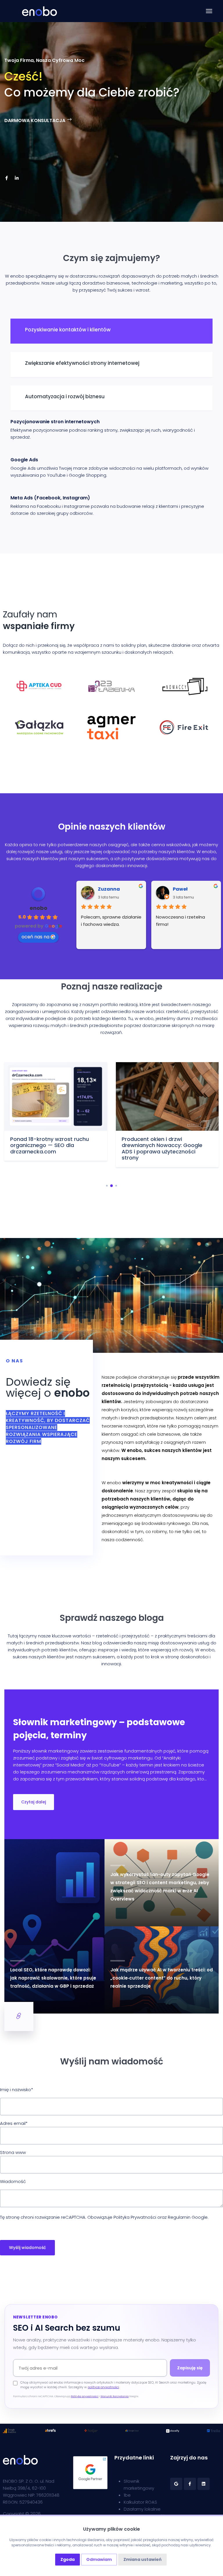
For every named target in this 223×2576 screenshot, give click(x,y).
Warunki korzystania (115, 2396)
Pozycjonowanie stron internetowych (55, 422)
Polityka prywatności (85, 2396)
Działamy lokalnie (142, 2509)
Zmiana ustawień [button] (142, 2559)
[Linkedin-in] (17, 178)
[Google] (176, 2484)
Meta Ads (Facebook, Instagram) (50, 498)
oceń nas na (35, 937)
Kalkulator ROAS (140, 2502)
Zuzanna (109, 889)
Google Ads (24, 460)
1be (127, 2495)
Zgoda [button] (68, 2559)
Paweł (180, 889)
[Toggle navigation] (209, 11)
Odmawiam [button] (99, 2559)
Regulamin (179, 2217)
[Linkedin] (204, 2484)
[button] (107, 1186)
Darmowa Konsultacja (35, 120)
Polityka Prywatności (135, 2217)
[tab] (111, 331)
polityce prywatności (103, 2387)
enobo (38, 908)
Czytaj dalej (34, 1802)
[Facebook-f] (6, 178)
